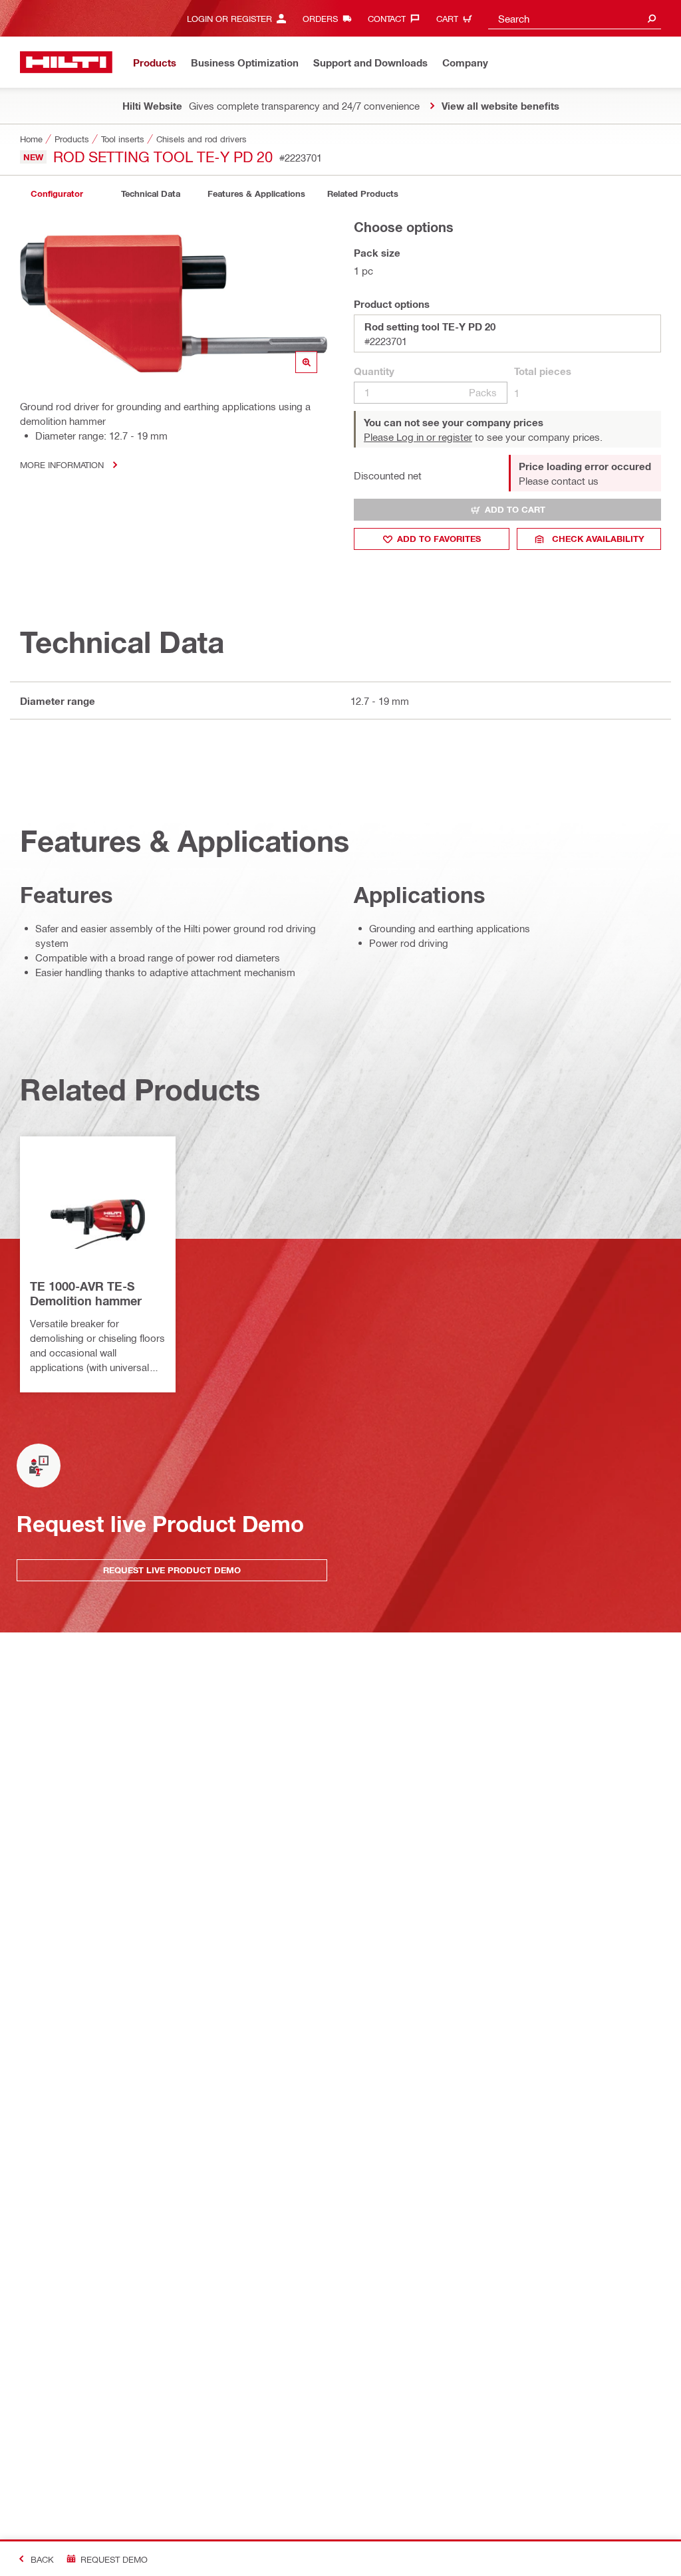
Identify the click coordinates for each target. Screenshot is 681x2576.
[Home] (66, 62)
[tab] (57, 194)
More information (62, 464)
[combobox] (575, 18)
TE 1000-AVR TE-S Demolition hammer (86, 1293)
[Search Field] (652, 18)
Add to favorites (439, 539)
